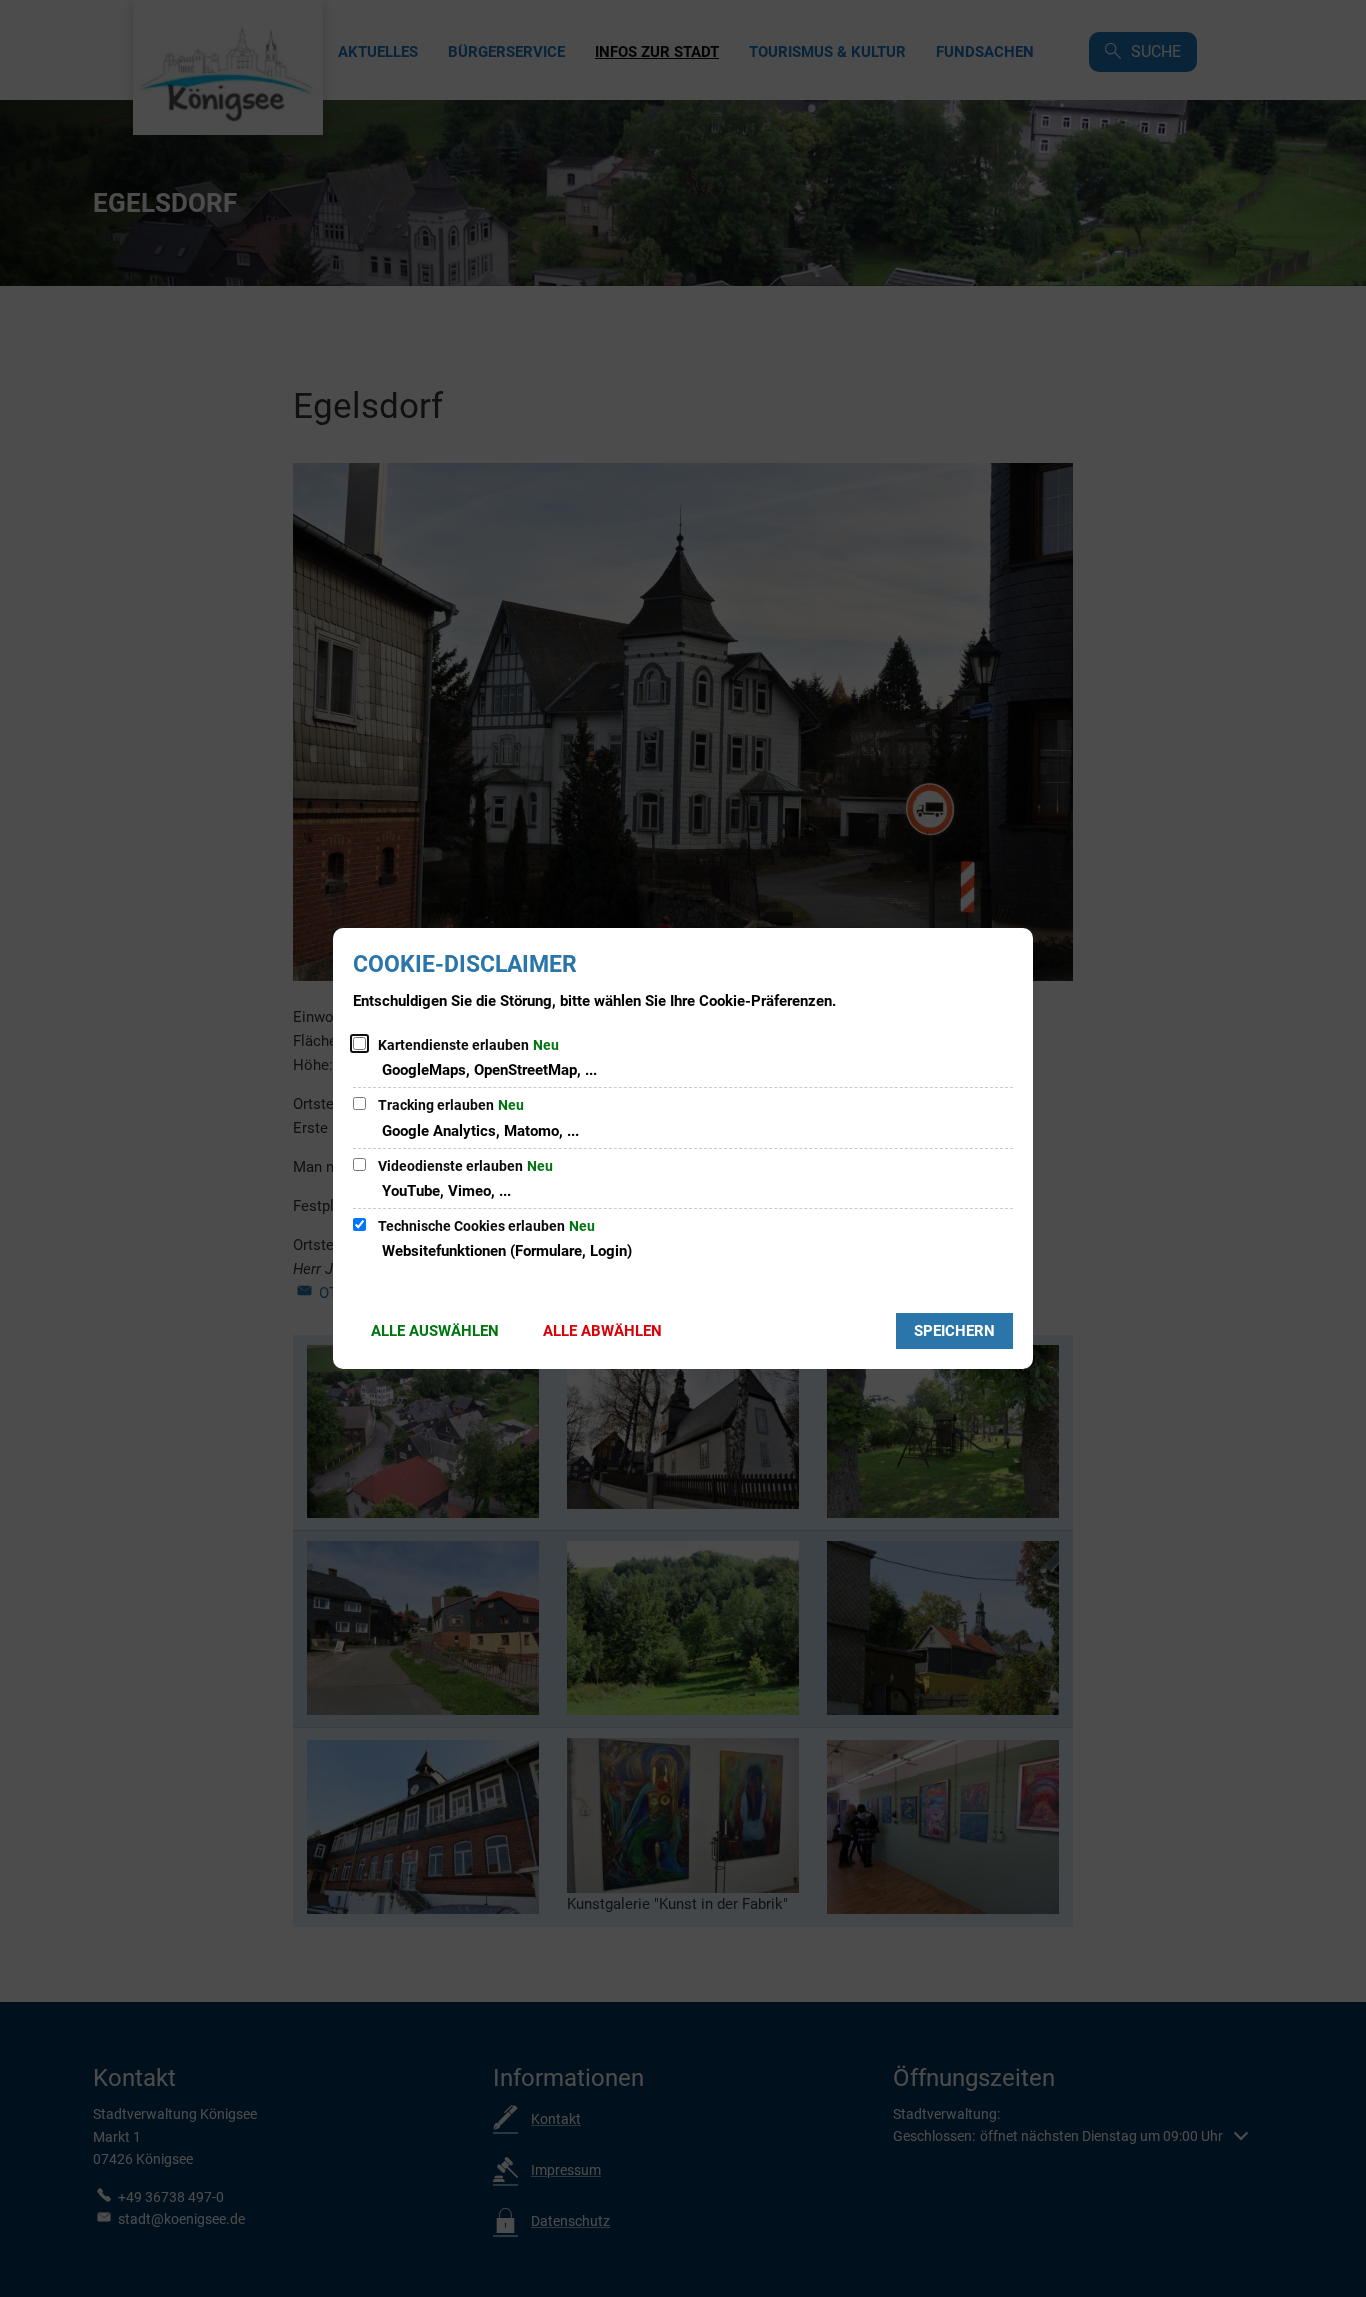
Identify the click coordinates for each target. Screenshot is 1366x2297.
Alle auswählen (435, 1331)
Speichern (954, 1331)
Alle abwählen (602, 1331)
